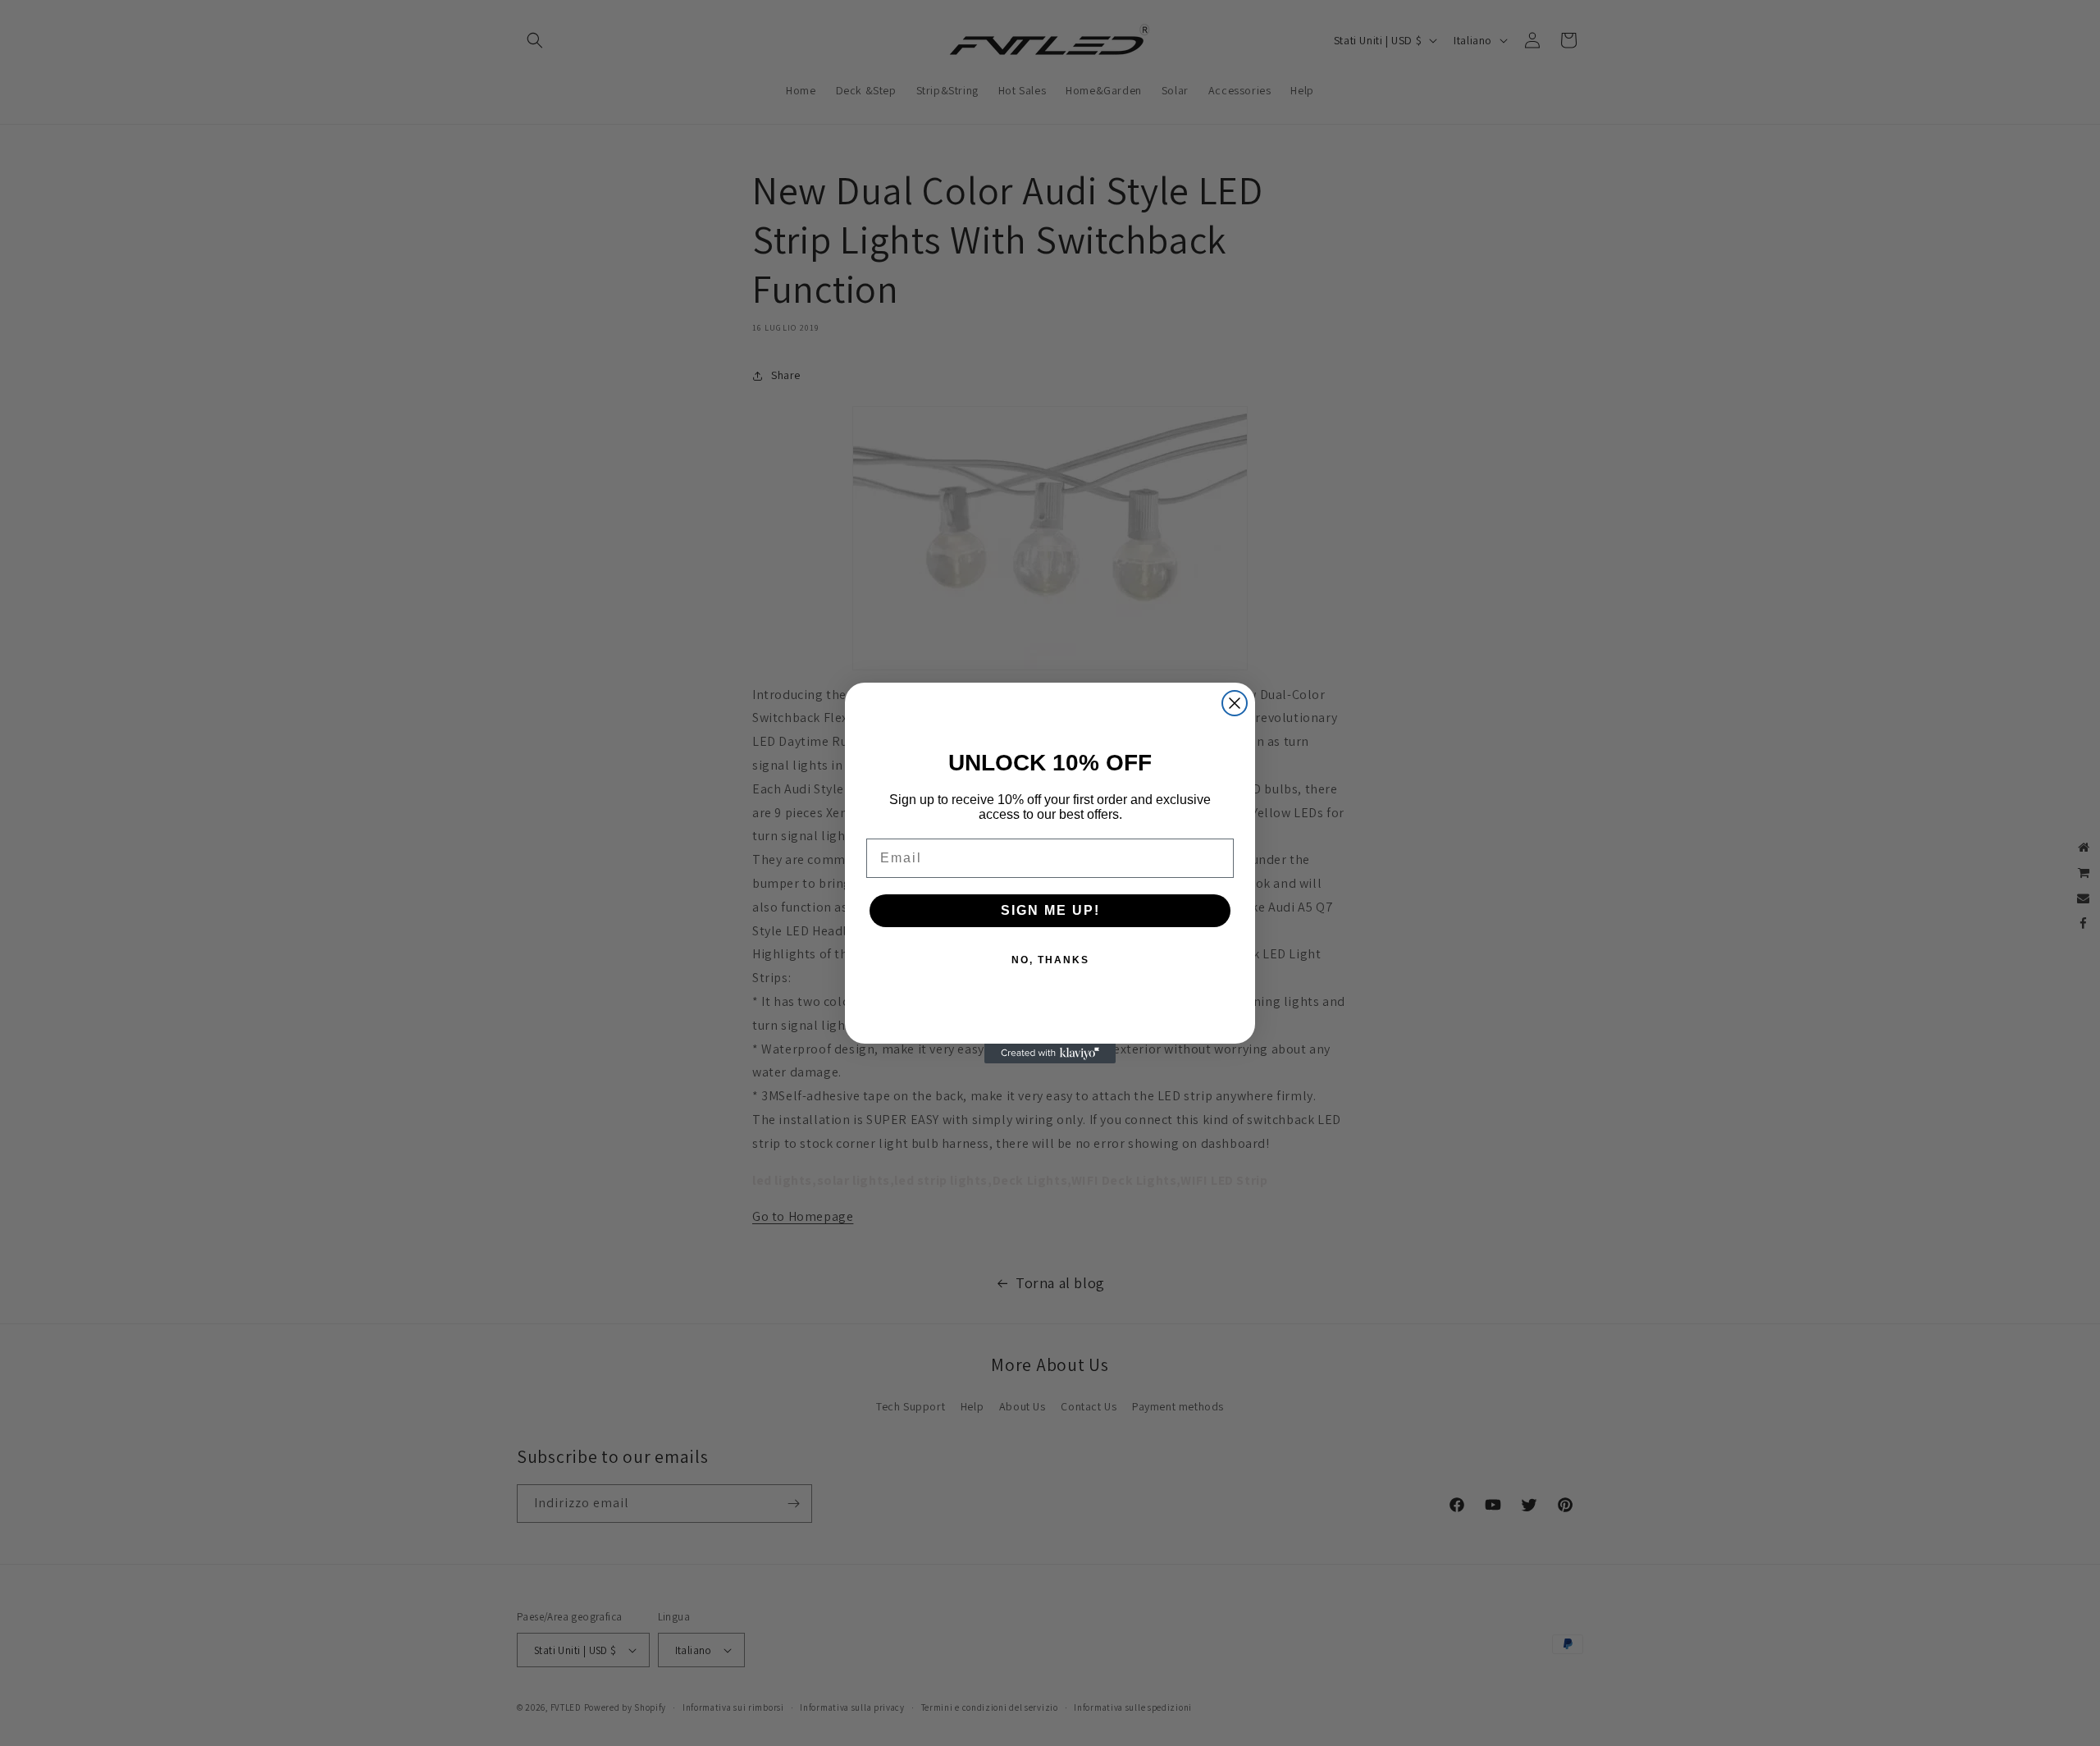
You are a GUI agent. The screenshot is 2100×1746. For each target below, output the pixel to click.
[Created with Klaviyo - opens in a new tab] (1050, 1054)
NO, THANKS (1050, 960)
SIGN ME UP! (1050, 910)
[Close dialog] (1235, 703)
